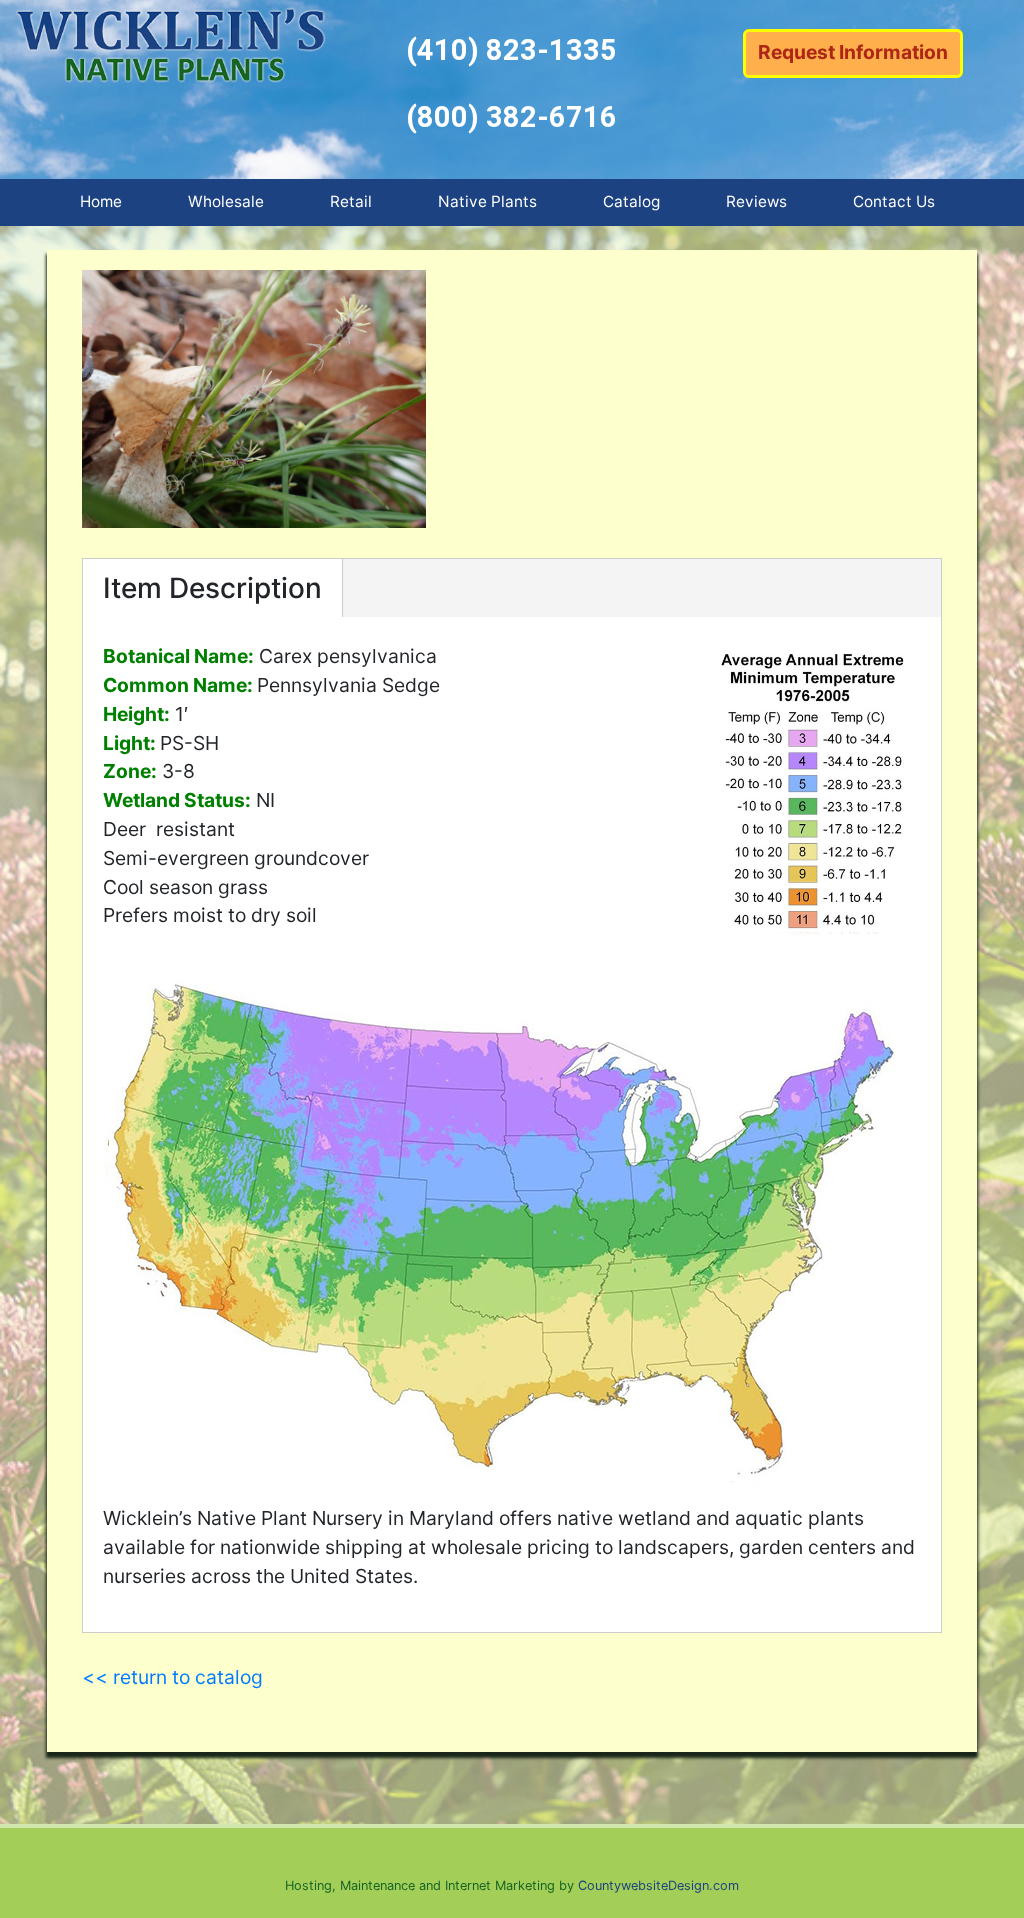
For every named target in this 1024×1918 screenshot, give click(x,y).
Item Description (212, 588)
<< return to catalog (172, 1677)
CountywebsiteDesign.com (658, 1885)
